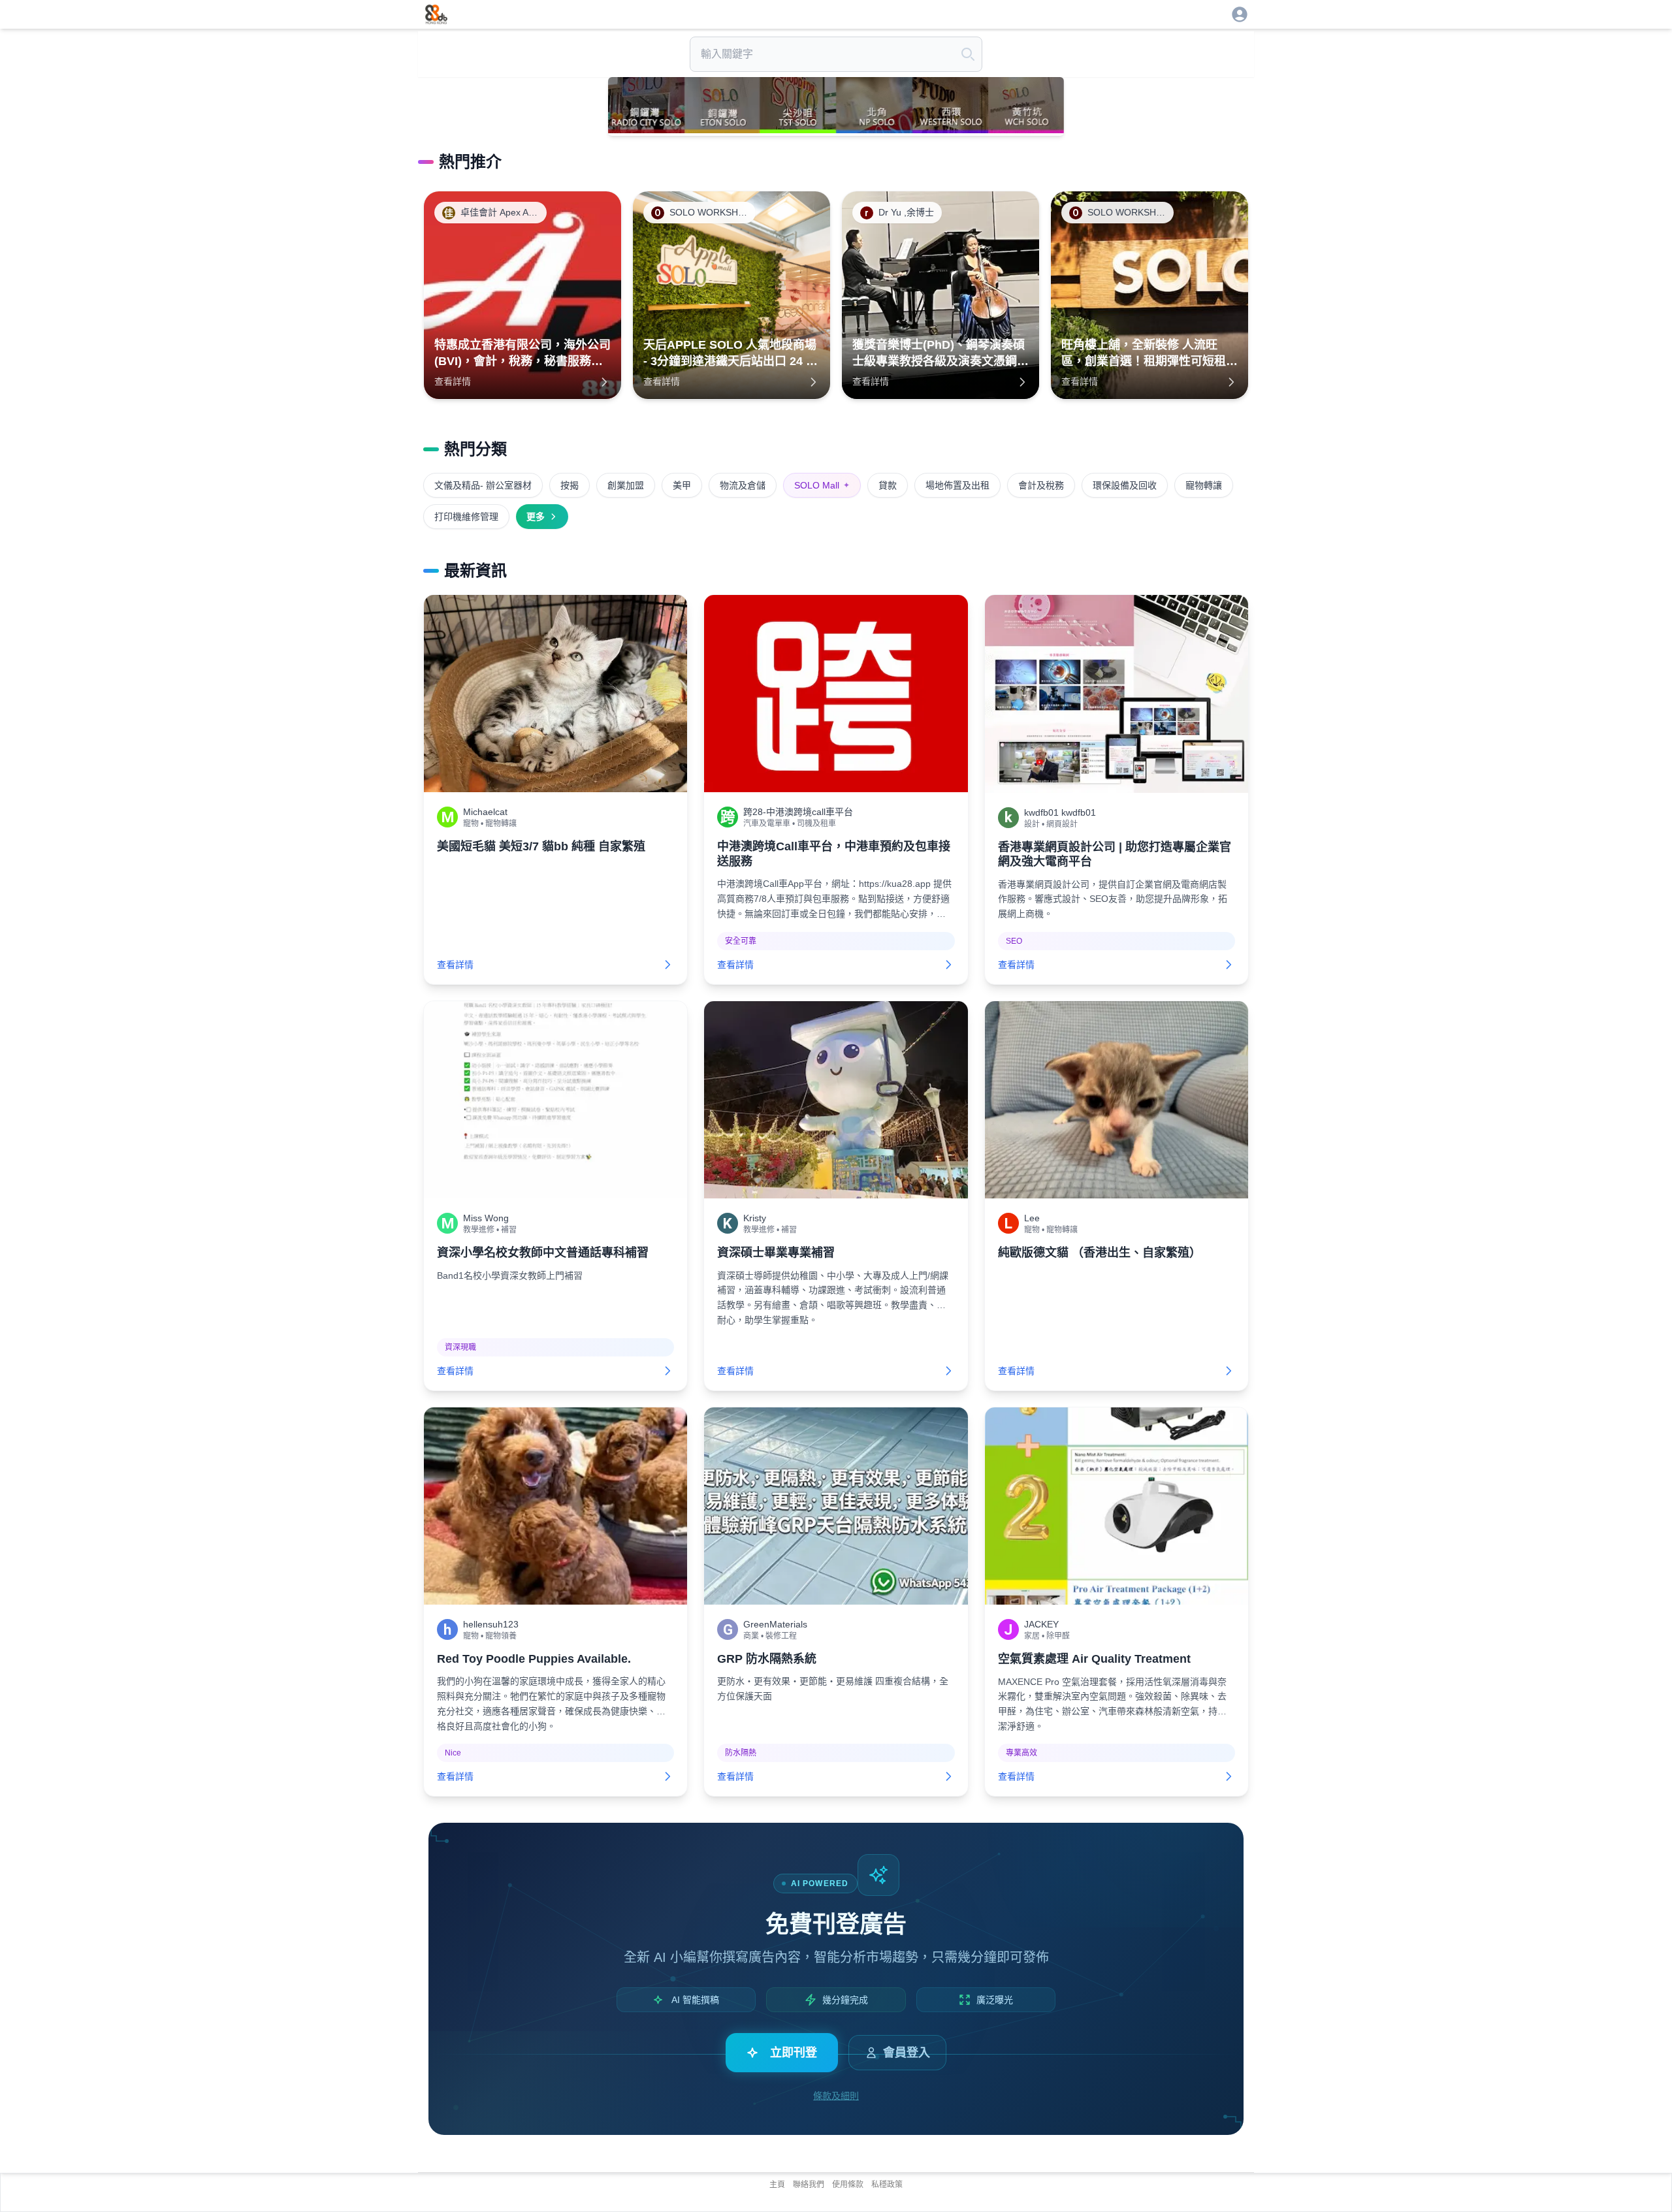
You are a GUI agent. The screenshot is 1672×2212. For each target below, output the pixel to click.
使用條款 (848, 2185)
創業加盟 (626, 485)
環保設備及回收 (1125, 485)
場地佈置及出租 (957, 485)
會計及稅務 (1041, 485)
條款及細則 (836, 2096)
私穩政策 (887, 2185)
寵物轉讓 (1204, 485)
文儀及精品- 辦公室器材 (483, 485)
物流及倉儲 (743, 485)
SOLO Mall (822, 485)
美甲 (682, 485)
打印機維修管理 (466, 517)
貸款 (888, 485)
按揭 (570, 485)
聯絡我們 (809, 2185)
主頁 (777, 2185)
